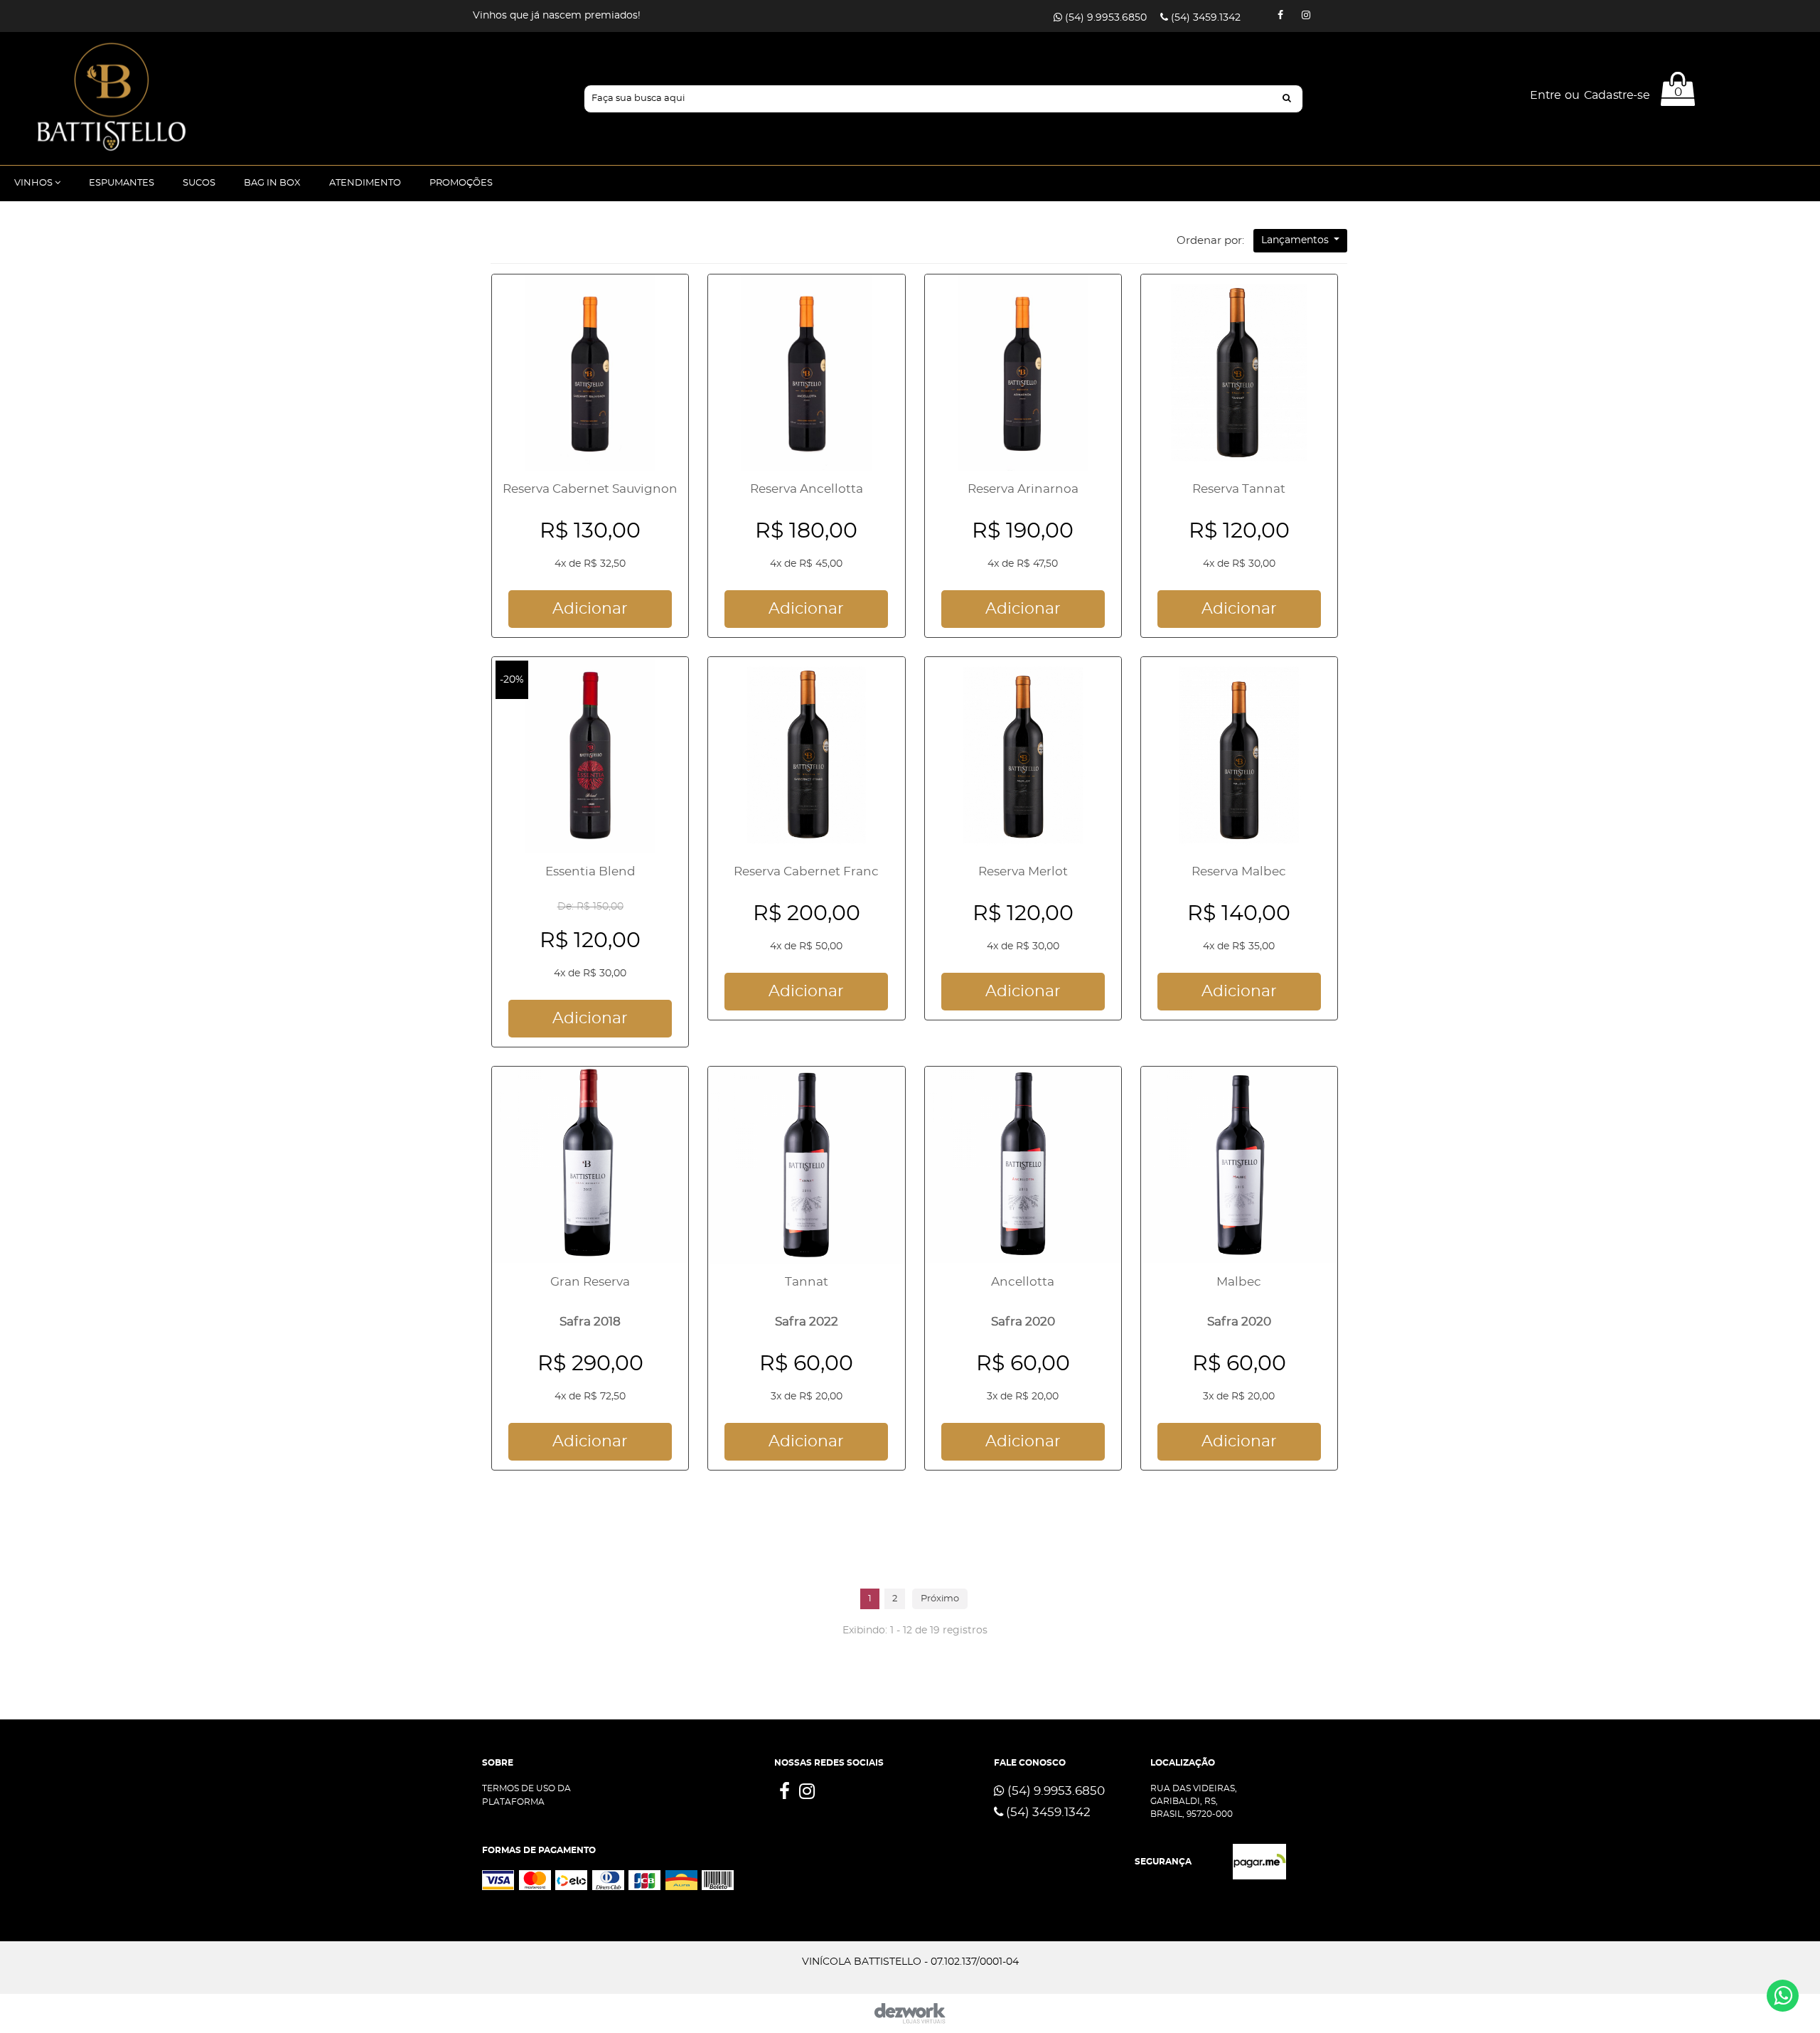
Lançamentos (1296, 240)
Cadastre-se (1616, 96)
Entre (1545, 96)
